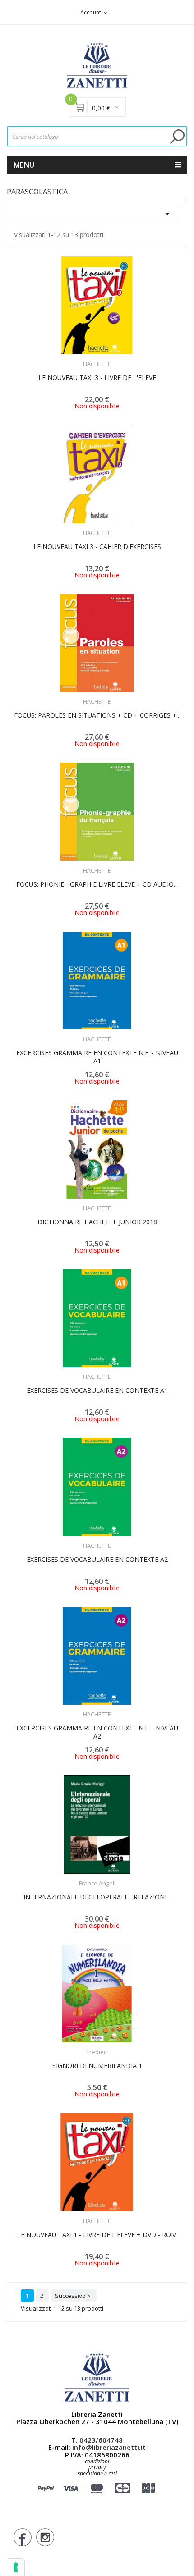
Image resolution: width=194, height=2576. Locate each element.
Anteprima (72, 358)
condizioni (97, 2461)
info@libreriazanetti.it (109, 2447)
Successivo (74, 2296)
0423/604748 (101, 2440)
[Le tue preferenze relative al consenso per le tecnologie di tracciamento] (16, 2567)
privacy (97, 2467)
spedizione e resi (97, 2474)
